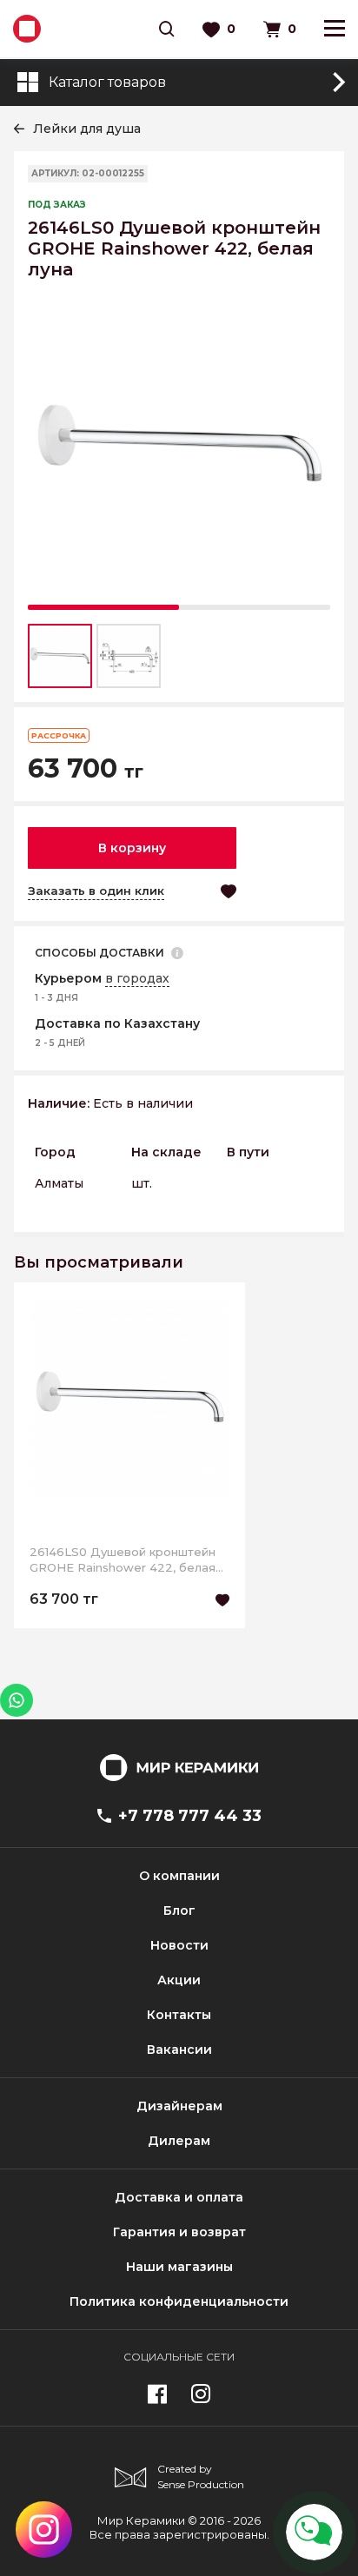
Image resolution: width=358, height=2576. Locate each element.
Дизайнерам (179, 2106)
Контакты (179, 2015)
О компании (179, 1876)
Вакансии (179, 2050)
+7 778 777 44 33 (190, 1816)
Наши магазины (179, 2267)
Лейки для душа (87, 129)
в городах (137, 978)
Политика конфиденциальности (179, 2301)
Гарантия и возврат (179, 2232)
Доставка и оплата (179, 2197)
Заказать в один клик (96, 891)
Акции (179, 1980)
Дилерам (179, 2141)
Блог (179, 1910)
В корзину (132, 848)
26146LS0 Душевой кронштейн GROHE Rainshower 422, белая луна (123, 1560)
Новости (179, 1945)
